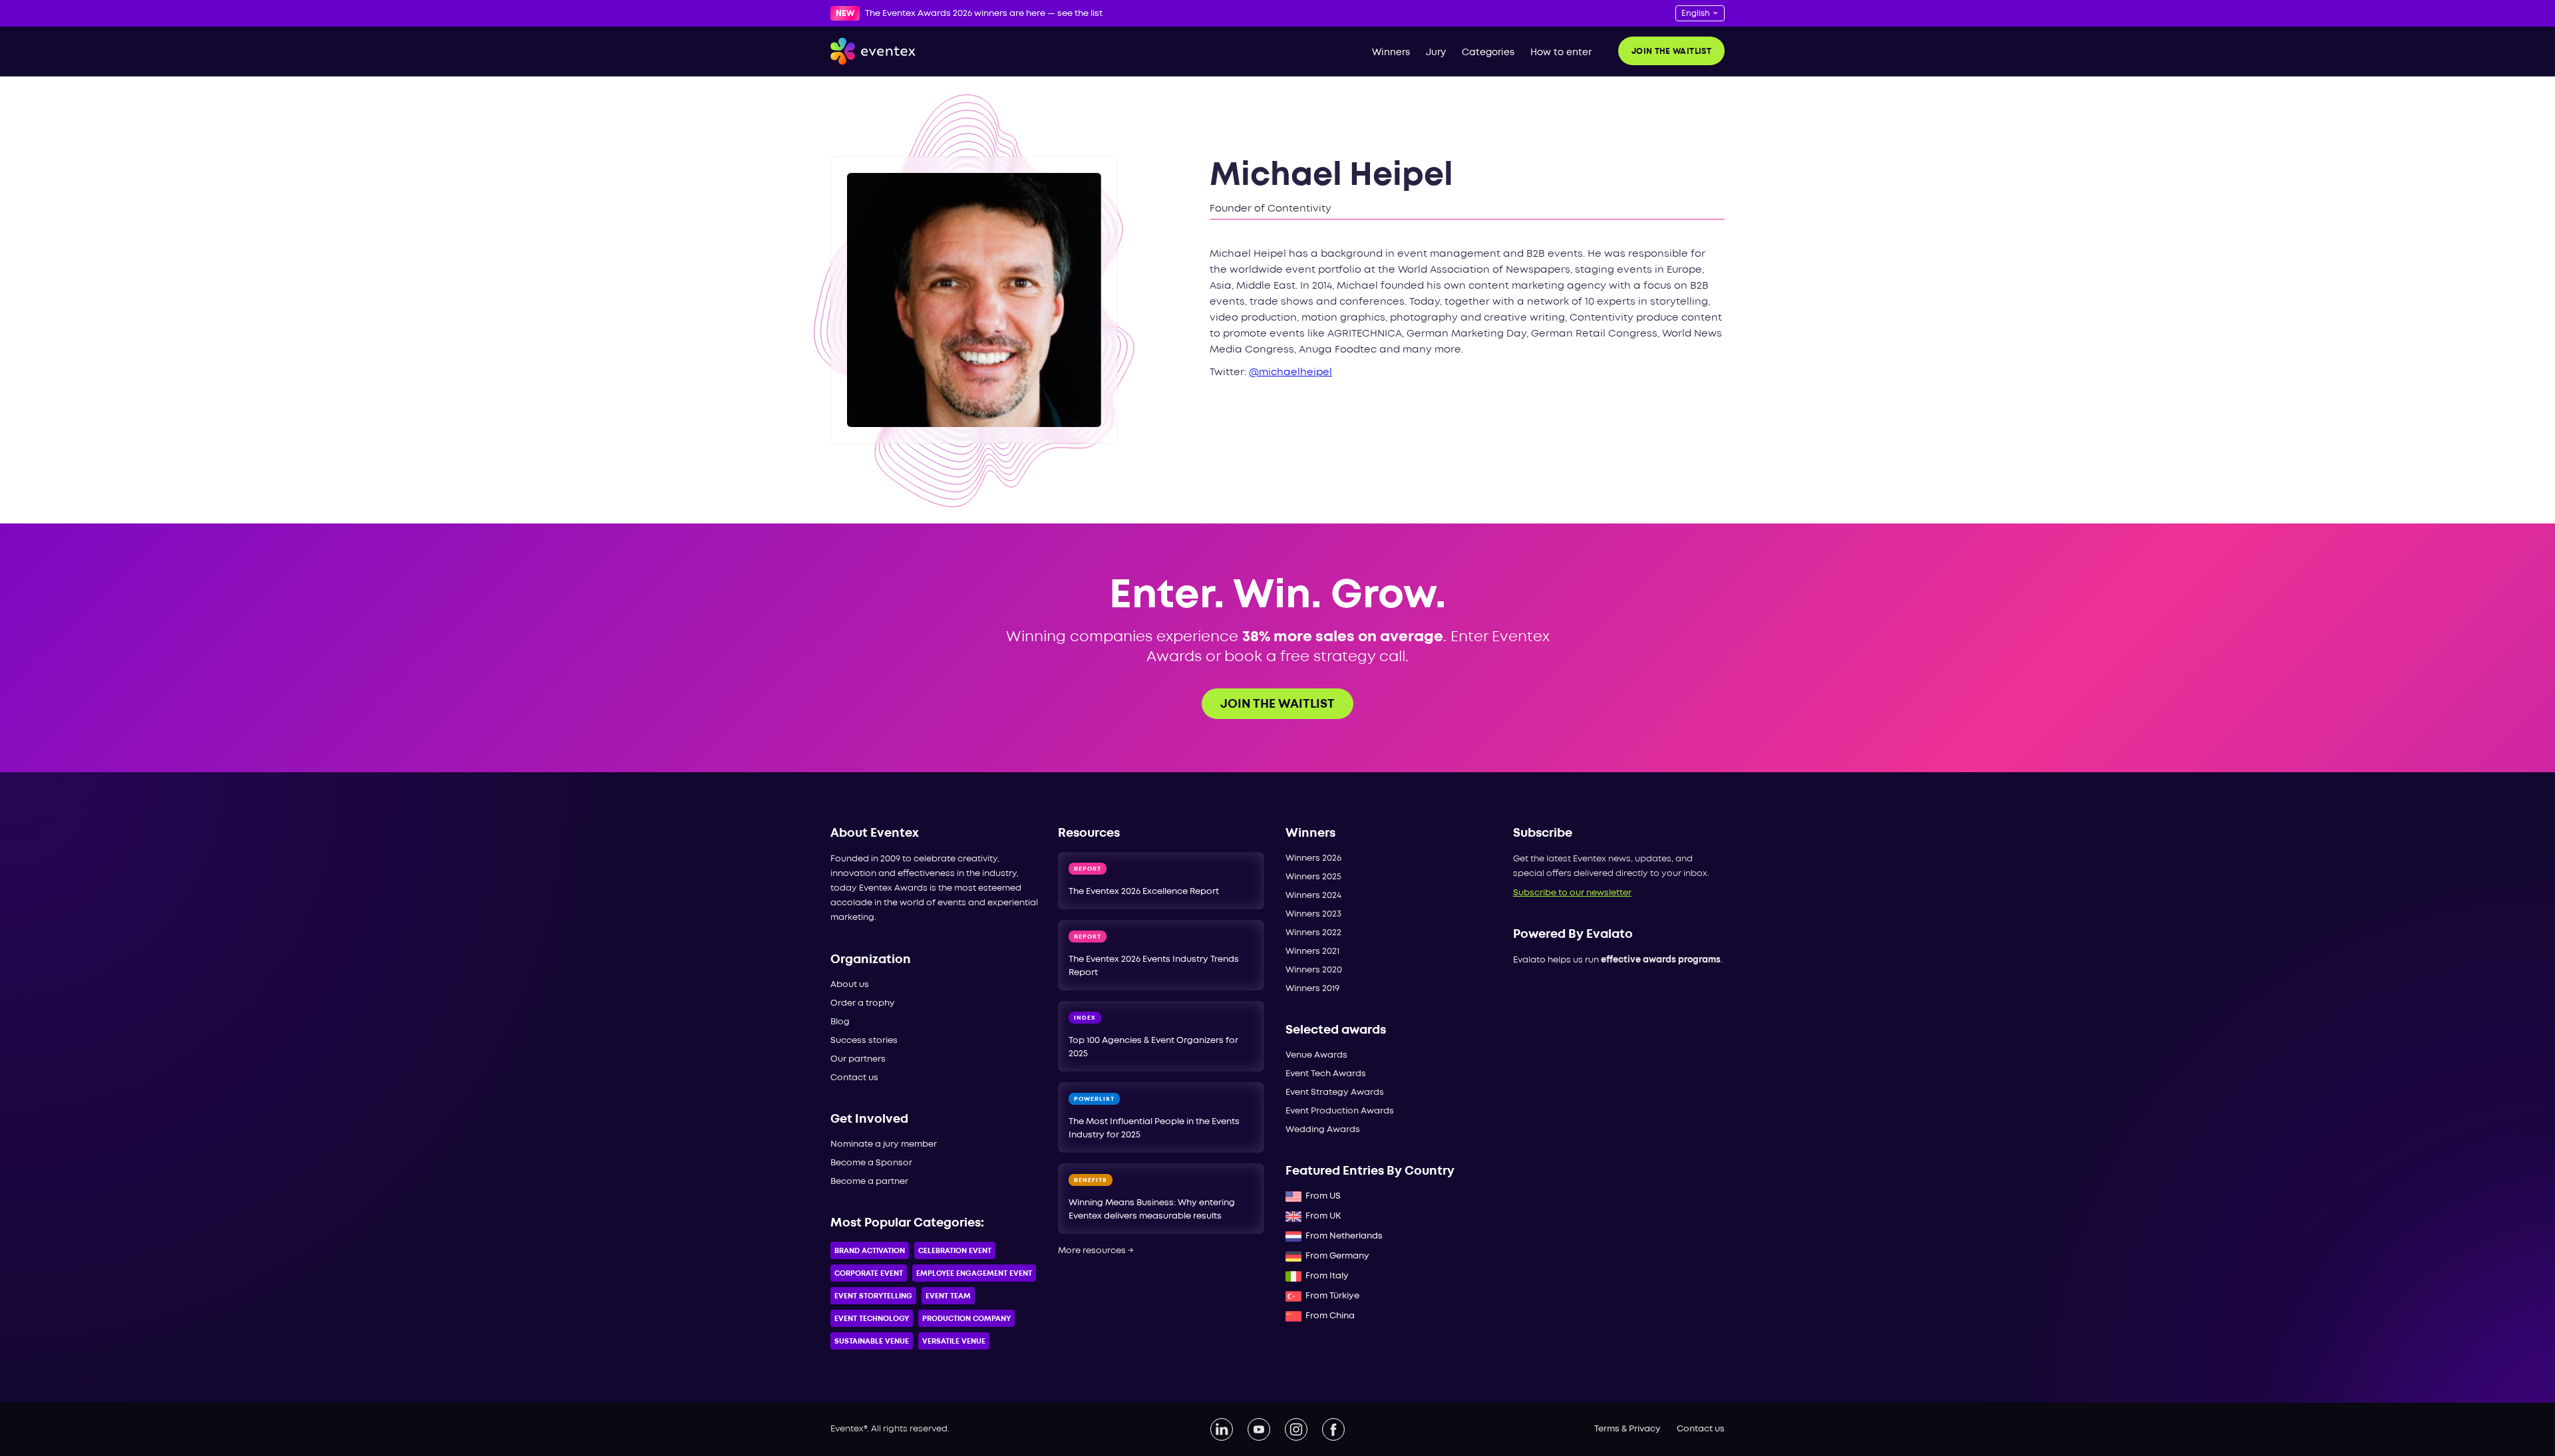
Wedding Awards (1323, 1130)
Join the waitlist (1671, 52)
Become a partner (869, 1182)
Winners (1391, 53)
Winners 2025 (1313, 877)
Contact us (854, 1078)
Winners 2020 (1314, 970)
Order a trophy (863, 1003)
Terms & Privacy (1627, 1429)
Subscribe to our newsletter (1572, 893)
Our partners (858, 1059)
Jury (1436, 53)
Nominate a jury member (884, 1144)
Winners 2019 (1312, 989)
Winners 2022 (1313, 933)
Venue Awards (1316, 1055)
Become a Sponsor (871, 1163)
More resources (1096, 1251)
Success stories (864, 1041)
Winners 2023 (1313, 914)
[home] (873, 51)
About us (850, 985)
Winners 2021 (1312, 951)
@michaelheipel (1290, 372)
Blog (840, 1022)
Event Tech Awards (1326, 1074)
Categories (1488, 53)
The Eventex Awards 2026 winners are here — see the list (984, 14)
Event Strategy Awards (1335, 1092)
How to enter (1561, 53)
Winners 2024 (1313, 896)
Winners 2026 (1313, 858)
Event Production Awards (1340, 1111)
